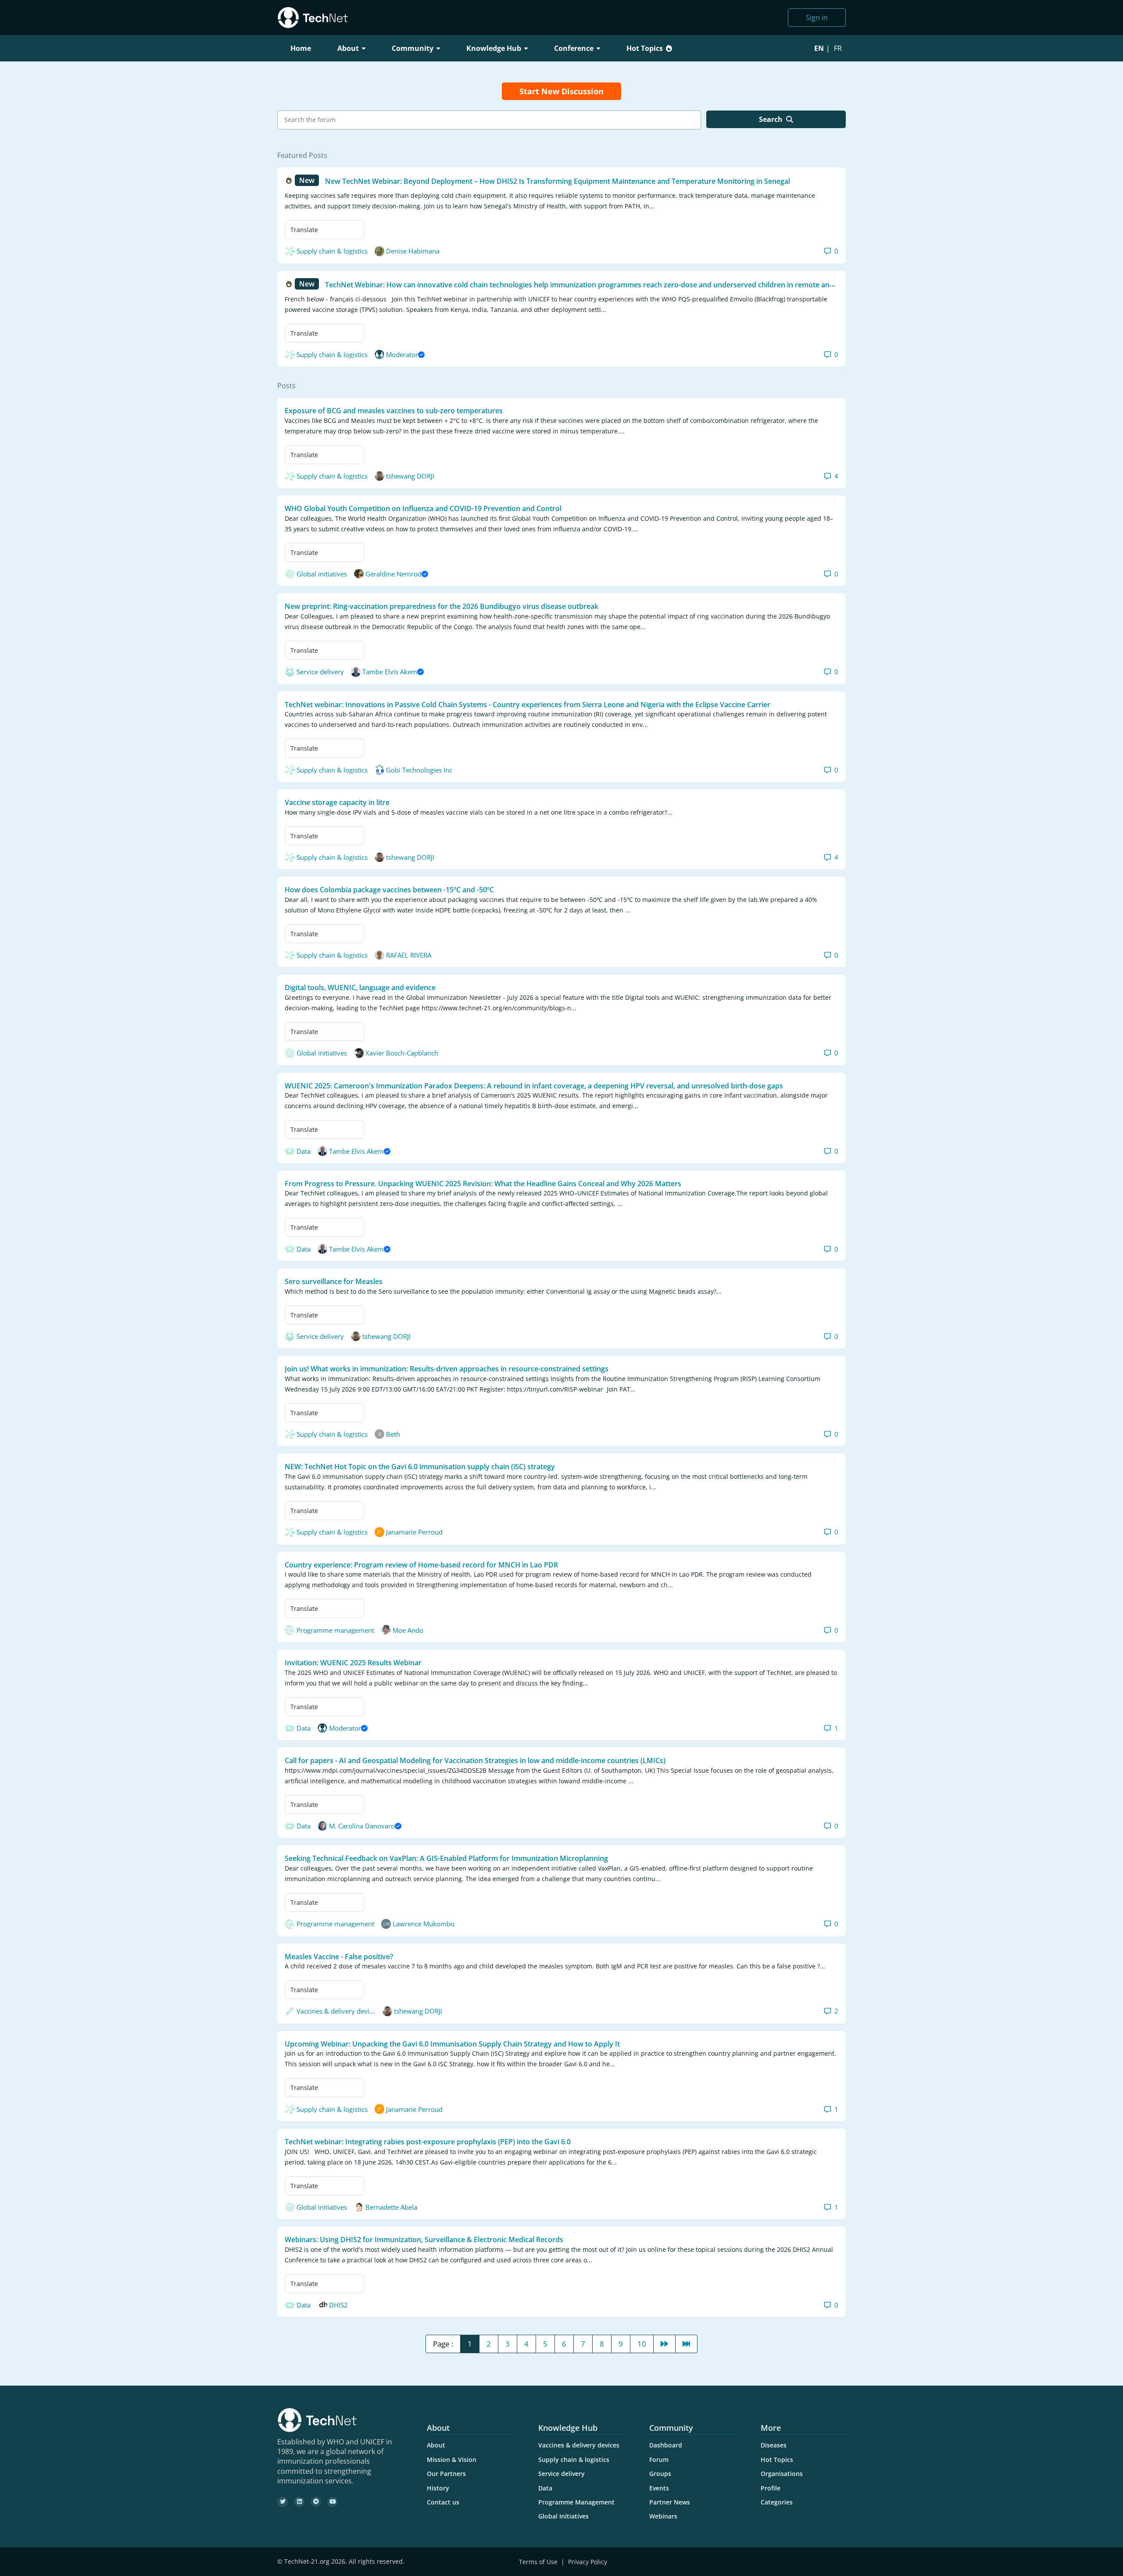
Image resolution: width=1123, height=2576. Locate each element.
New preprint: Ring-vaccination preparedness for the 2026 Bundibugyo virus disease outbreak (442, 606)
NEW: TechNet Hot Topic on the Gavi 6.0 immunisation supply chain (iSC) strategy (420, 1467)
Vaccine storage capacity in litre (337, 802)
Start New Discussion (561, 91)
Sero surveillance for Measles (334, 1281)
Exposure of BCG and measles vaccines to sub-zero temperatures (394, 411)
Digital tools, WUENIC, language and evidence (360, 987)
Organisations (782, 2474)
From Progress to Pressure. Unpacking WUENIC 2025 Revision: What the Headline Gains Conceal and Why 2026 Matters (483, 1183)
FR (838, 48)
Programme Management (576, 2502)
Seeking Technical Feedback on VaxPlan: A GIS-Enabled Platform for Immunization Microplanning (446, 1858)
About (436, 2445)
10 (642, 2344)
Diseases (774, 2445)
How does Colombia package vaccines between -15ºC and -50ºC (389, 890)
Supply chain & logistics (574, 2460)
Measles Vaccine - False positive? (339, 1956)
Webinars (663, 2516)
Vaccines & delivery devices (579, 2445)
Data (545, 2488)
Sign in (817, 18)
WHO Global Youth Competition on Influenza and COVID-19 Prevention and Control (423, 508)
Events (659, 2488)
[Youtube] (333, 2502)
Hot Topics (645, 48)
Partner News (670, 2502)
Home (301, 48)
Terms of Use (538, 2562)
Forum (659, 2460)
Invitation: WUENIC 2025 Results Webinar (353, 1663)
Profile (771, 2488)
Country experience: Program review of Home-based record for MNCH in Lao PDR (421, 1564)
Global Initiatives (563, 2516)
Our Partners (446, 2474)
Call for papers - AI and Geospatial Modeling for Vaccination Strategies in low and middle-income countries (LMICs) (475, 1760)
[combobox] (489, 120)
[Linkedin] (299, 2502)
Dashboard (666, 2445)
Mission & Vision (452, 2460)
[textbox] (491, 120)
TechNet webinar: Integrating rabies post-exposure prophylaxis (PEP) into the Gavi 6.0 (428, 2142)
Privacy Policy (588, 2562)
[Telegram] (316, 2502)
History (438, 2488)
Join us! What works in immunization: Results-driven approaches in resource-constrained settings (447, 1369)
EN (819, 48)
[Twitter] (283, 2502)
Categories (777, 2502)
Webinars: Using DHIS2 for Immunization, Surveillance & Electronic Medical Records (424, 2240)
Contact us (443, 2502)
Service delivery (561, 2474)
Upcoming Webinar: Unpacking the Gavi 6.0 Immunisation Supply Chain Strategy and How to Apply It (452, 2043)
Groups (660, 2474)
